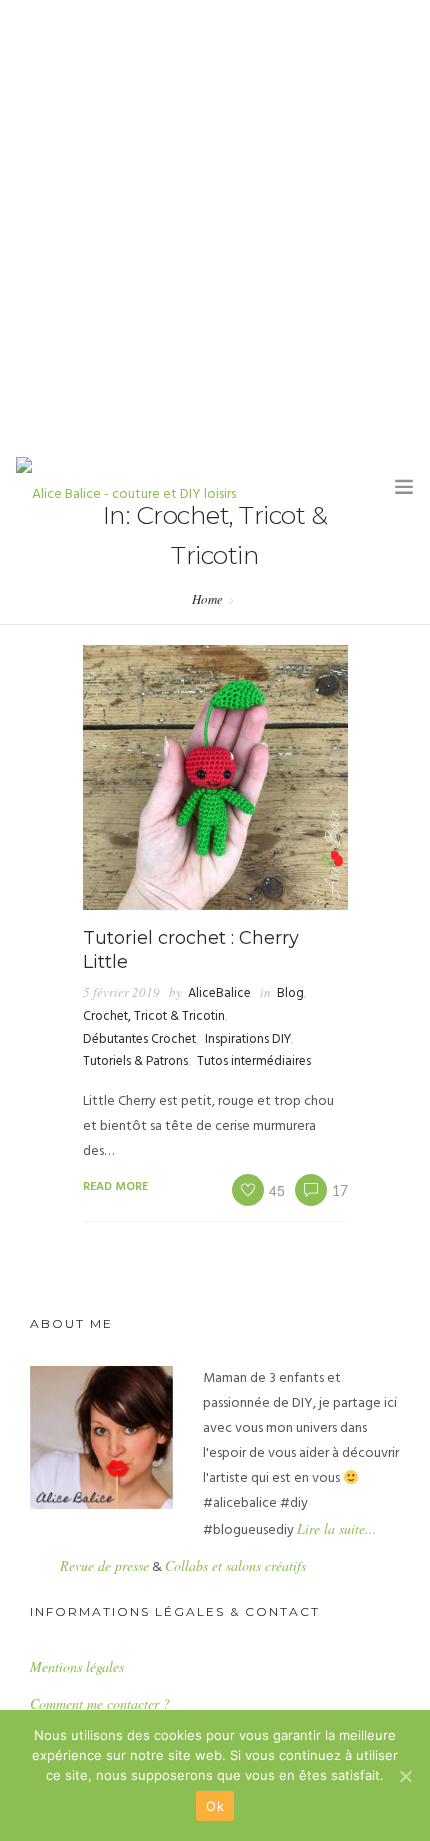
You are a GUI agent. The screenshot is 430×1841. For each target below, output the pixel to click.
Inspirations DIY (248, 1039)
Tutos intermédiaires (254, 1061)
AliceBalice (219, 993)
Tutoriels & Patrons (135, 1061)
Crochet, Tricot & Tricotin (154, 1016)
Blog (290, 993)
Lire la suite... (337, 1528)
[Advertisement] (215, 225)
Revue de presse (104, 1565)
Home (207, 599)
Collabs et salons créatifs (235, 1565)
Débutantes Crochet (139, 1039)
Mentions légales (77, 1666)
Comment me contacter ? (100, 1703)
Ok (215, 1806)
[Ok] (405, 1776)
